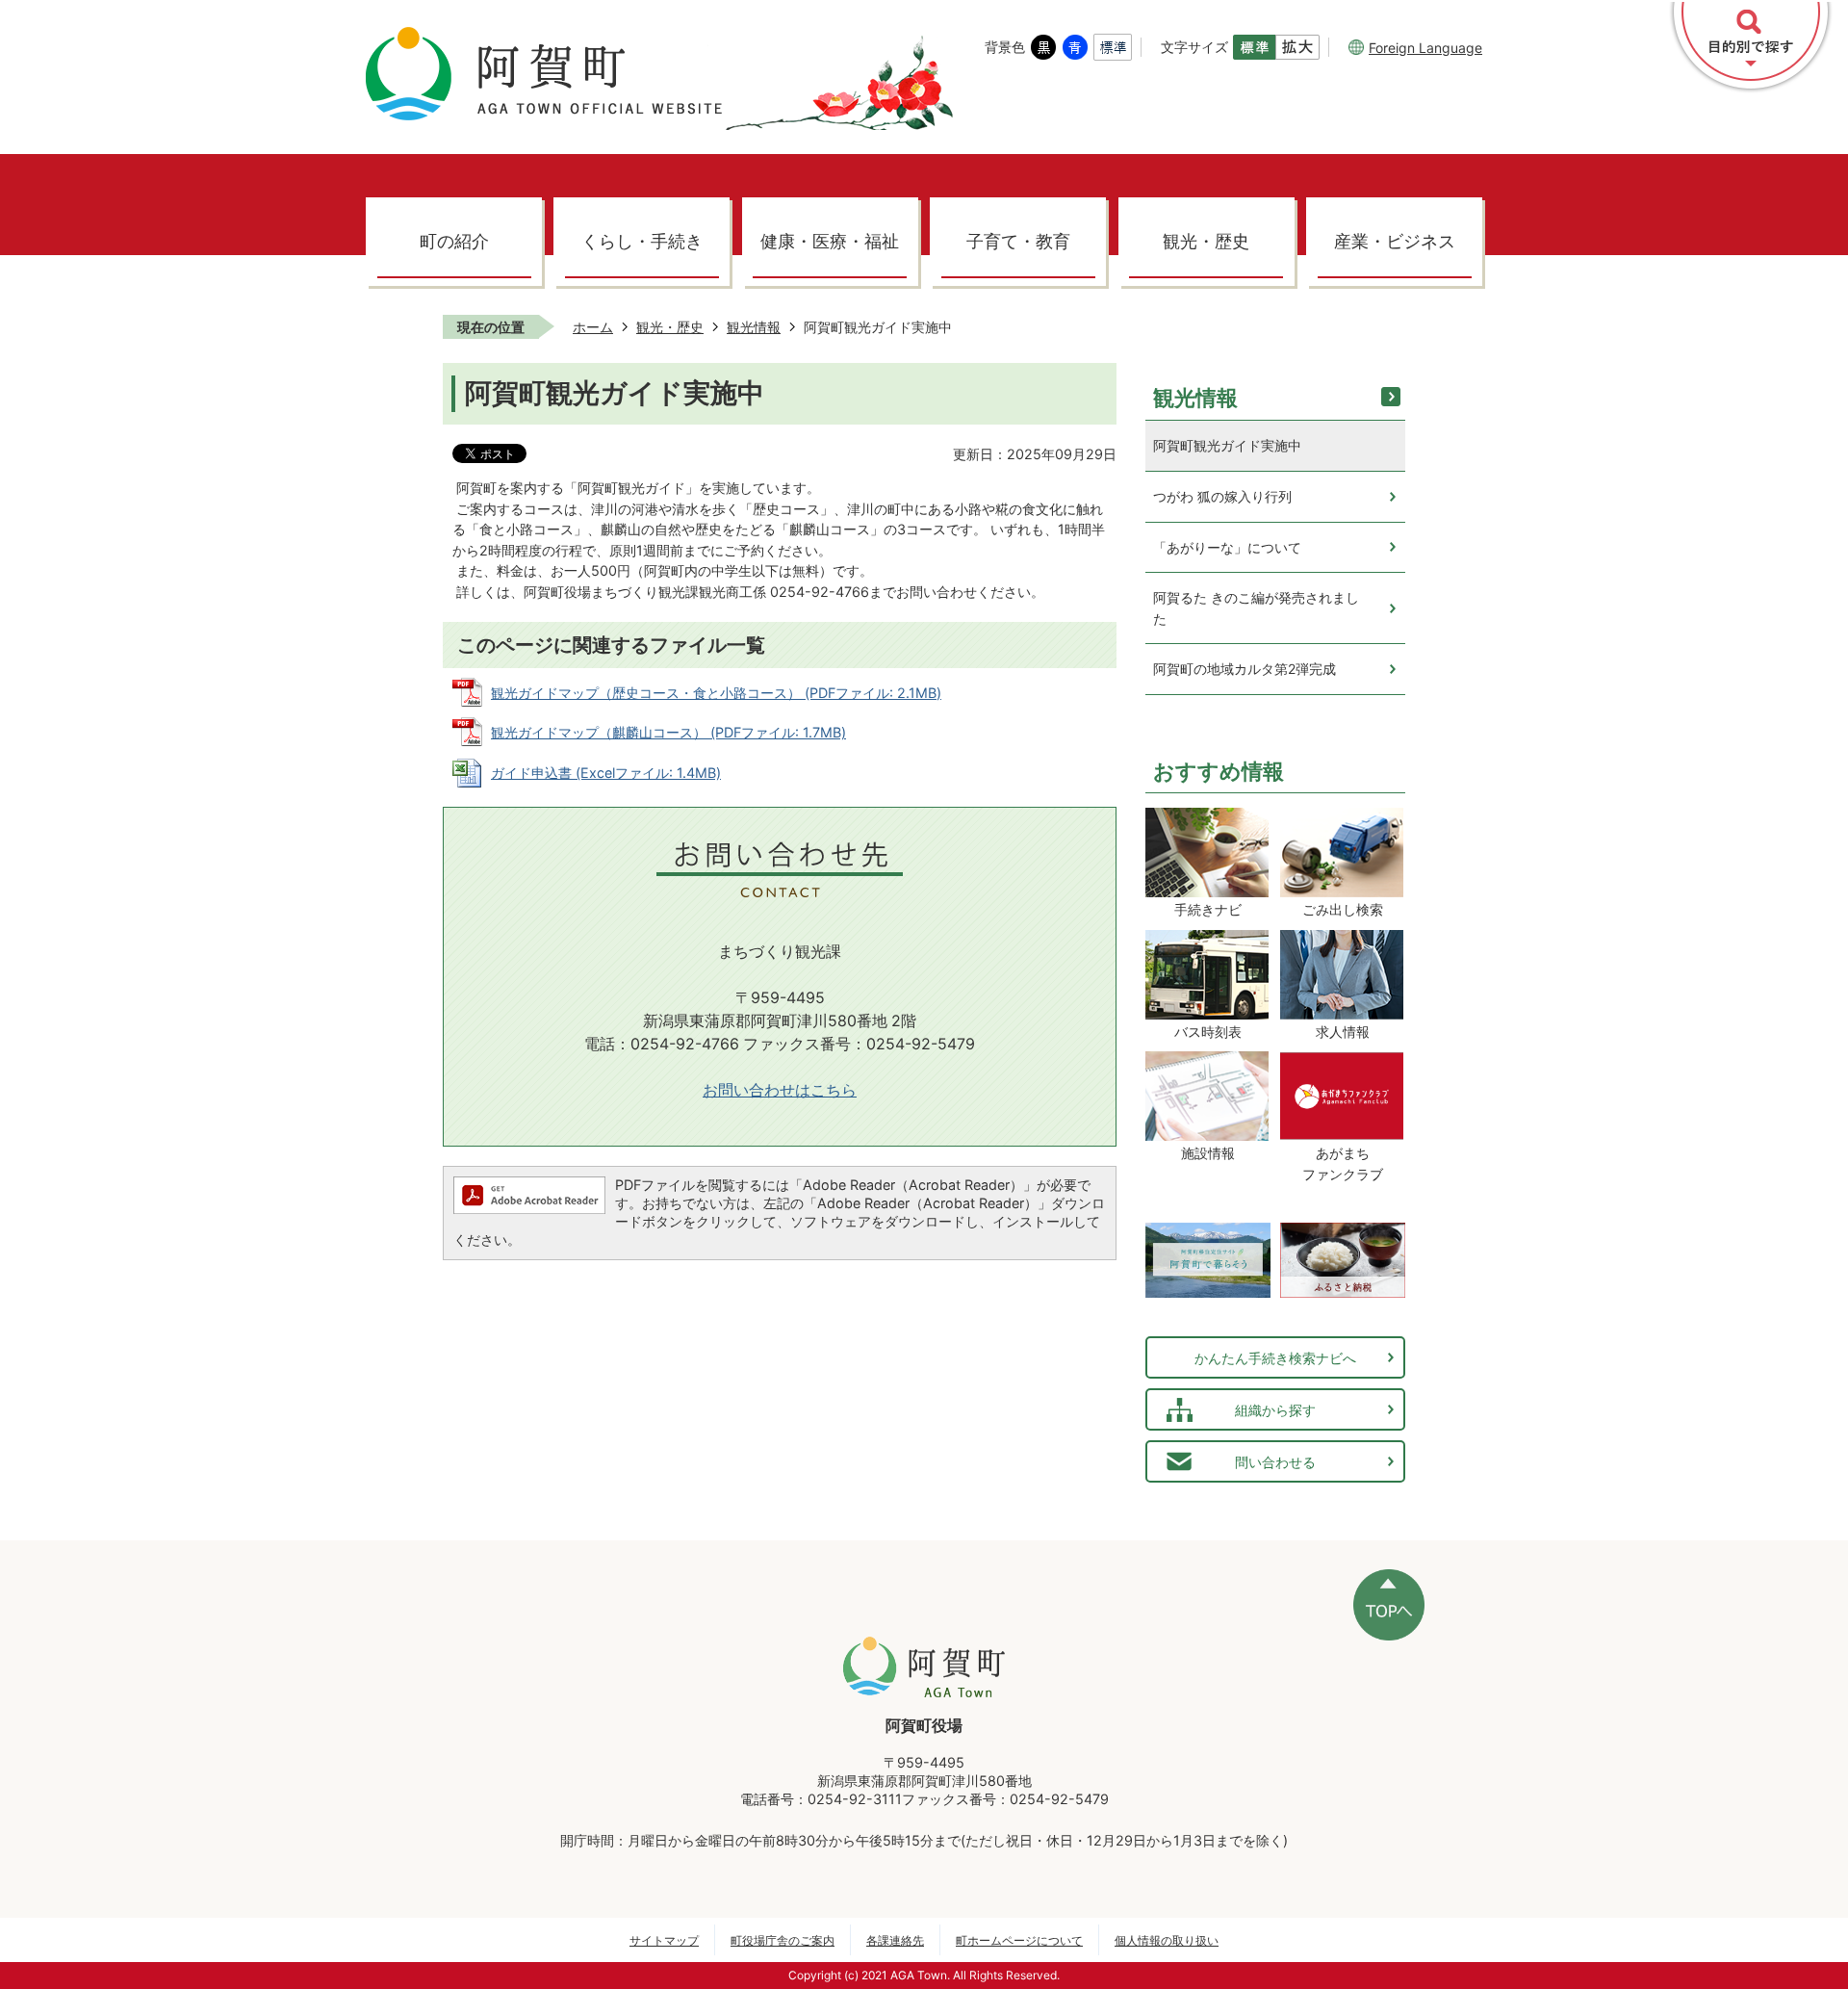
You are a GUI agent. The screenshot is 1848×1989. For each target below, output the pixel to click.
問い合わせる (1275, 1462)
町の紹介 (454, 241)
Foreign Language (1425, 48)
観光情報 (754, 327)
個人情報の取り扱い (1167, 1940)
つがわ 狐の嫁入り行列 (1222, 496)
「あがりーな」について (1227, 547)
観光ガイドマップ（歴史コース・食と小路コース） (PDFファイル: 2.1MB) (716, 693)
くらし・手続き (642, 241)
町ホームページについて (1019, 1940)
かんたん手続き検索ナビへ (1275, 1358)
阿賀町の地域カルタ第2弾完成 (1245, 669)
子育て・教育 (1018, 241)
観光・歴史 (1206, 241)
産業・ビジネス (1395, 241)
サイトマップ (664, 1940)
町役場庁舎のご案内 (783, 1940)
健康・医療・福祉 (830, 241)
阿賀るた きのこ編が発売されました (1256, 608)
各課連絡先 (895, 1940)
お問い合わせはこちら (780, 1090)
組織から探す (1275, 1410)
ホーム (593, 327)
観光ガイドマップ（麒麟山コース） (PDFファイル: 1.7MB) (668, 732)
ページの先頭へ (1389, 1605)
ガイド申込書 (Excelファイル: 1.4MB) (606, 773)
